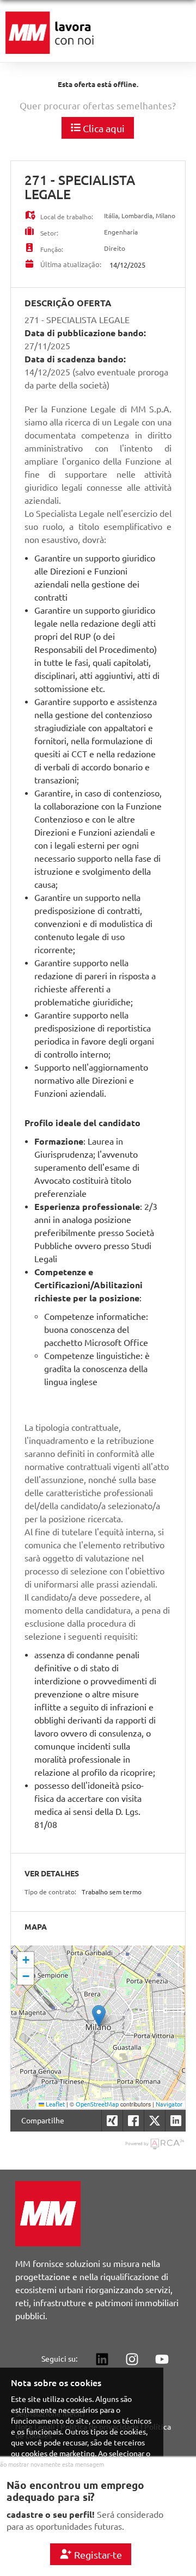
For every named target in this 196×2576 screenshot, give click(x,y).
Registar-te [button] (97, 2555)
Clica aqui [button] (103, 128)
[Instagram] (132, 2359)
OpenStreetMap (97, 2104)
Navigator (169, 2104)
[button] (99, 2016)
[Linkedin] (102, 2359)
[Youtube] (162, 2359)
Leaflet (54, 2104)
